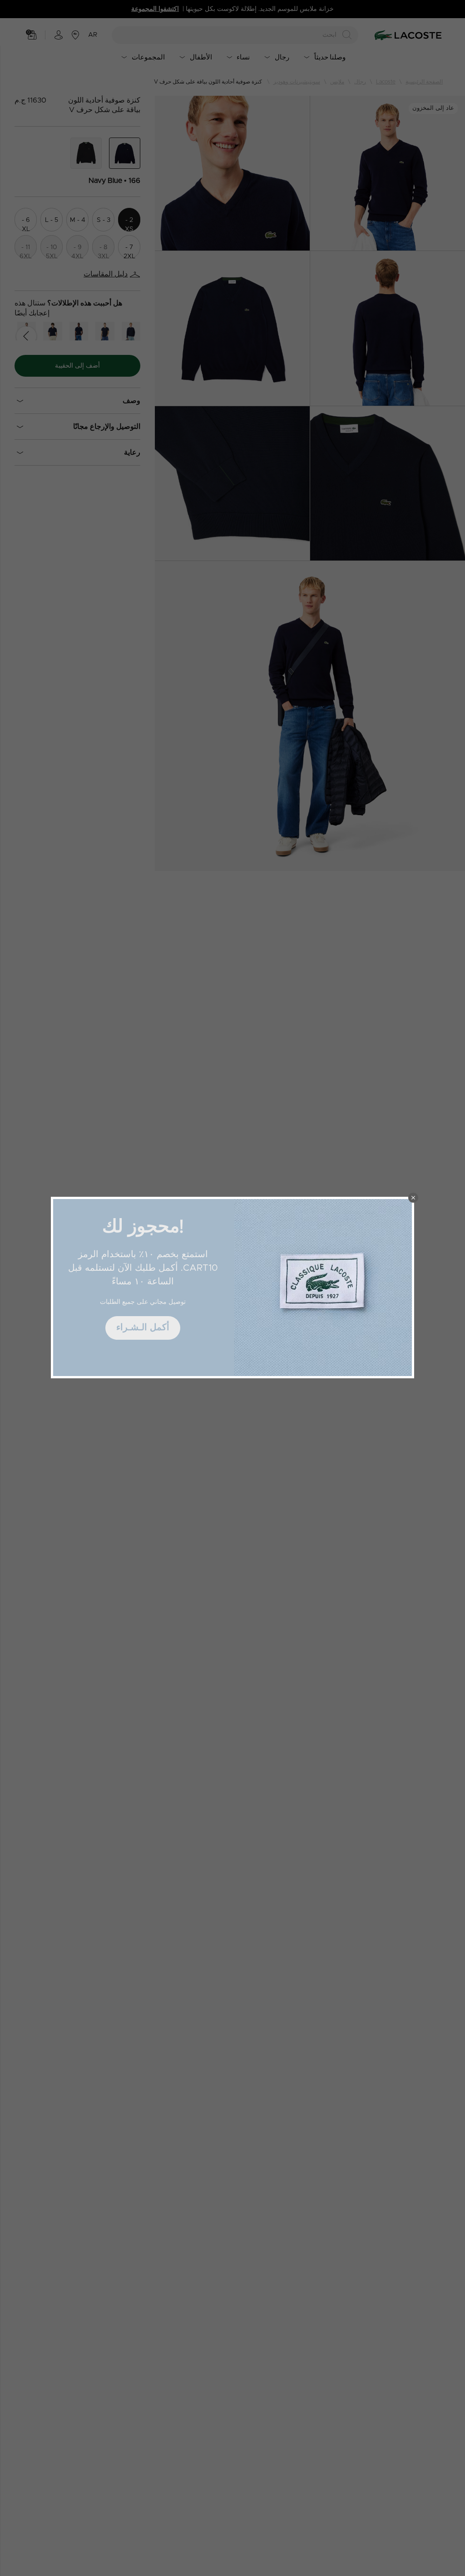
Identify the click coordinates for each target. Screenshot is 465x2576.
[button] (413, 1198)
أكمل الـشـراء (143, 1327)
